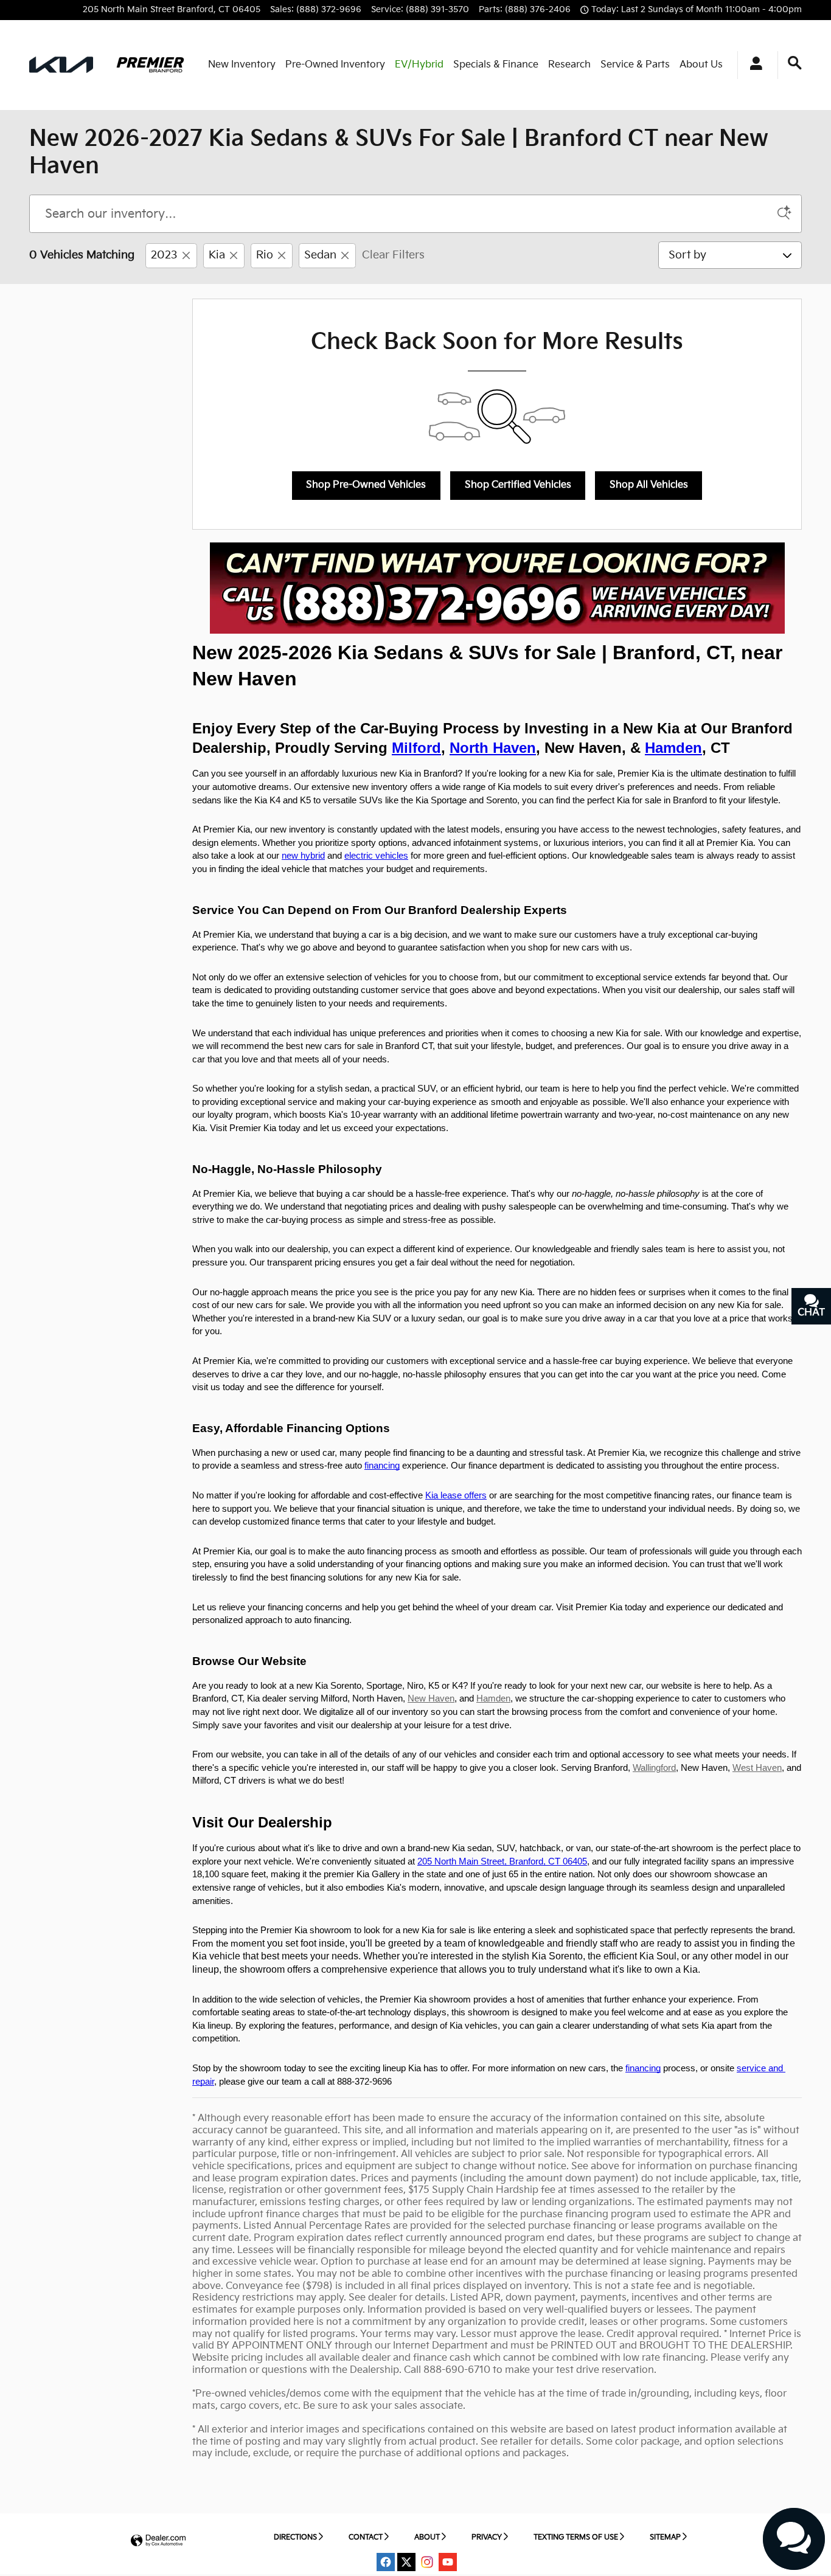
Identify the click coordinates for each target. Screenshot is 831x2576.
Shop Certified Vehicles (518, 485)
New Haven (431, 1698)
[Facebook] (386, 2562)
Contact (366, 2537)
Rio (265, 255)
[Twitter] (406, 2562)
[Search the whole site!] (795, 64)
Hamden (493, 1698)
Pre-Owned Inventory (335, 65)
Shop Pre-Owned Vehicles (366, 485)
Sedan (320, 255)
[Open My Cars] (753, 65)
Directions (295, 2537)
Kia (217, 255)
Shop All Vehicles (649, 485)
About (427, 2537)
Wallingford (654, 1768)
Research (569, 65)
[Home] (61, 65)
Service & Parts (635, 65)
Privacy (487, 2537)
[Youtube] (448, 2562)
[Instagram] (427, 2562)
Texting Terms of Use (576, 2537)
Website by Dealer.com (158, 2541)
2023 (164, 255)
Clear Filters (393, 255)
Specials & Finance (496, 65)
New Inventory (242, 65)
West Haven (757, 1768)
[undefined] (497, 588)
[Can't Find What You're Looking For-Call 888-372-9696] (497, 588)
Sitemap (665, 2537)
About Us (701, 65)
